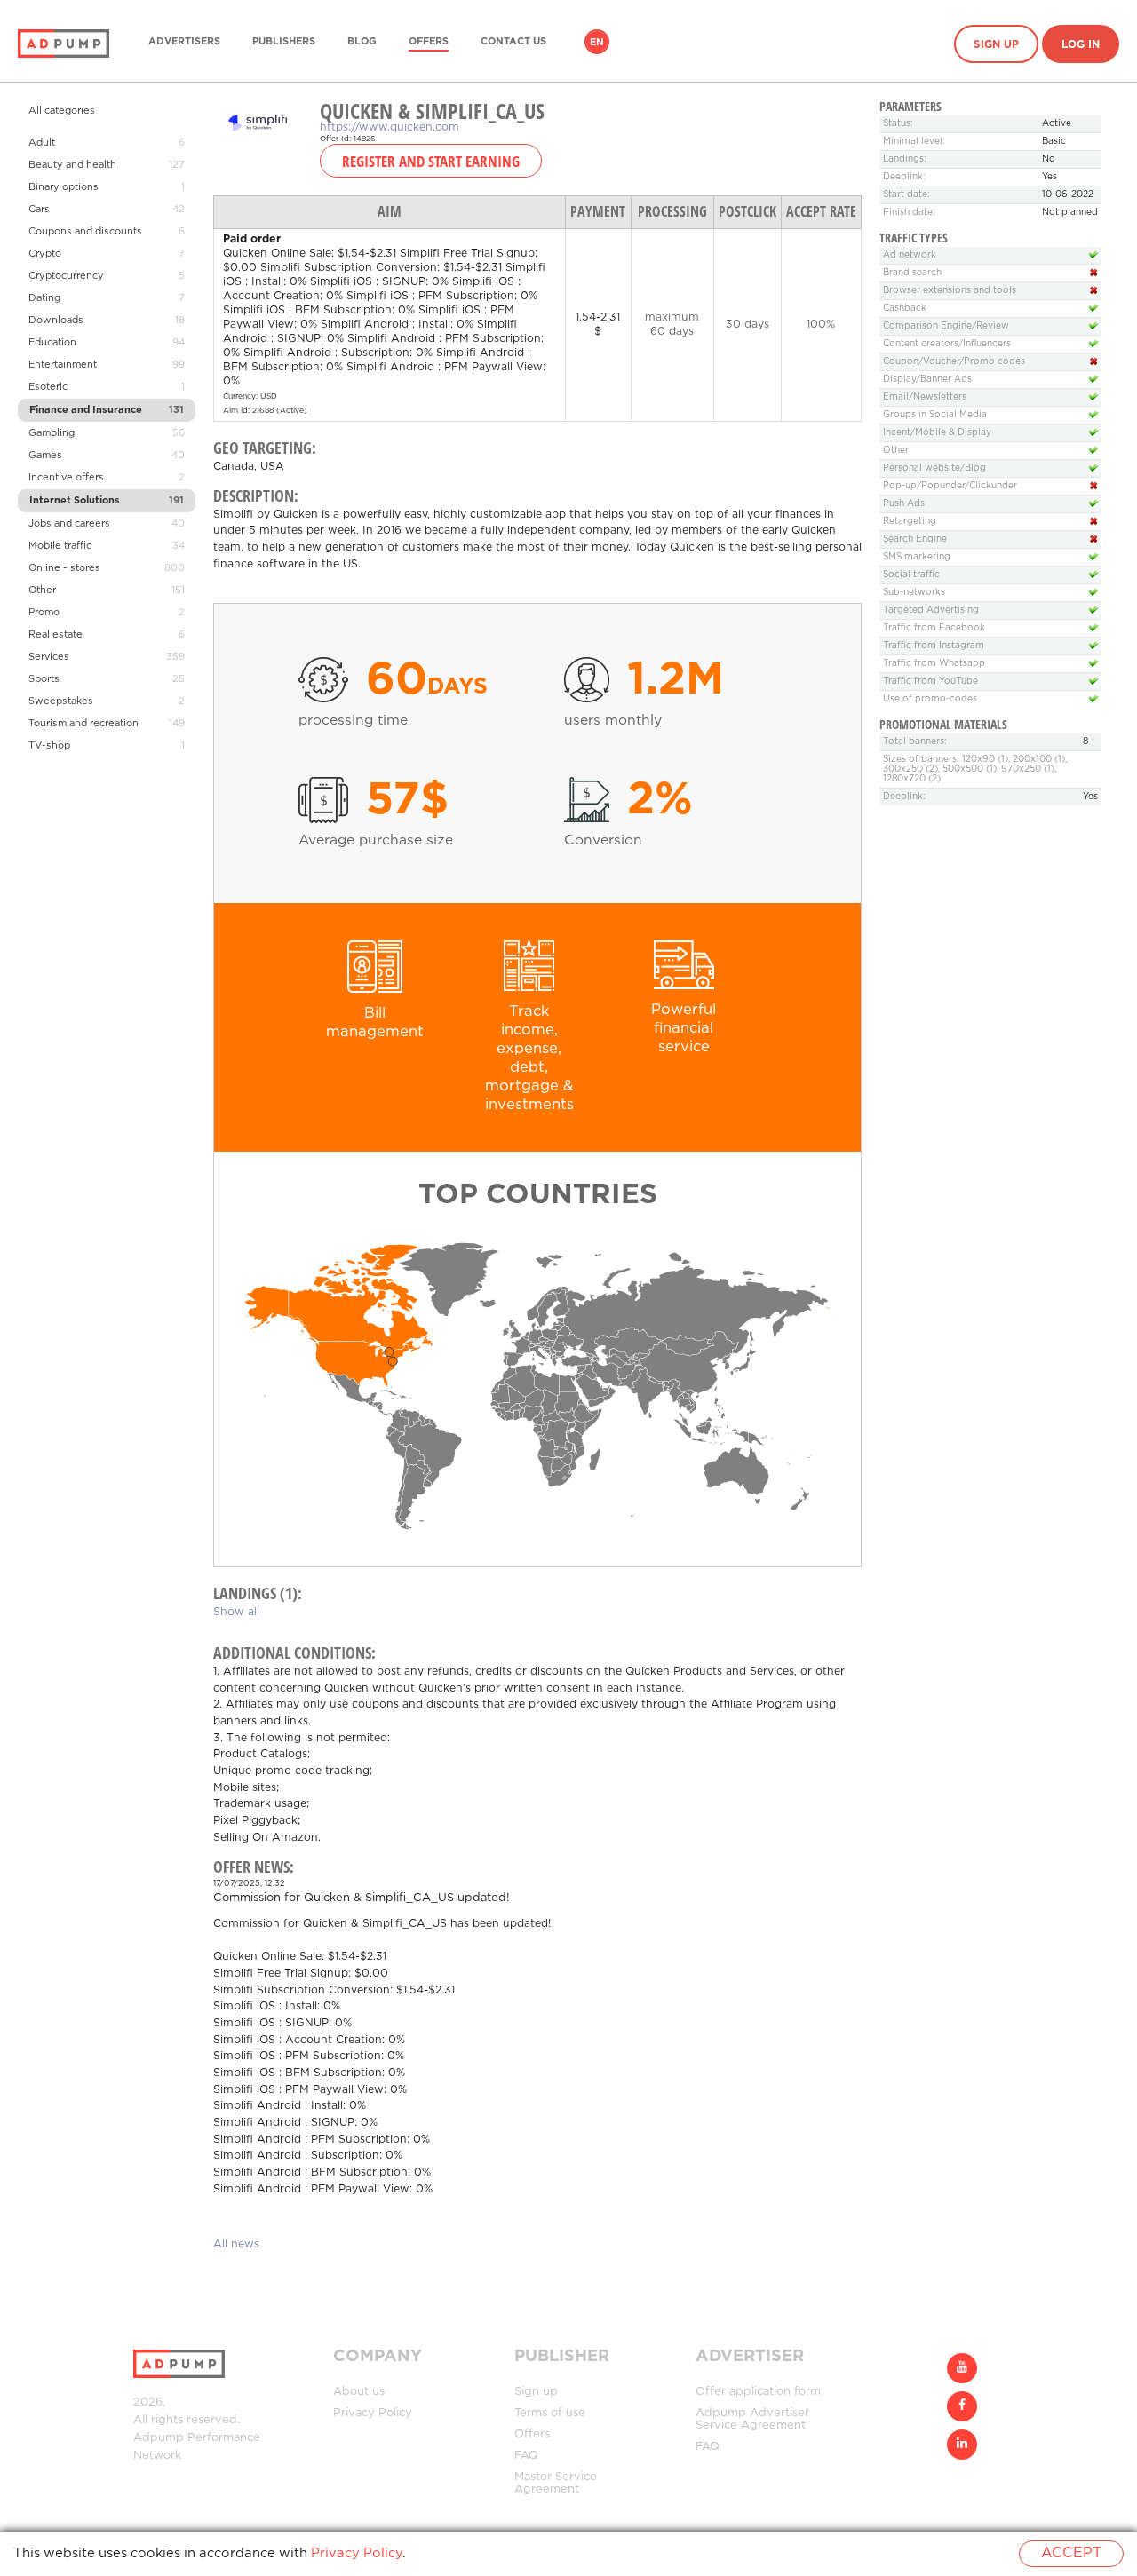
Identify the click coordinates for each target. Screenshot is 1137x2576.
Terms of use (550, 2413)
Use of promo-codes (930, 699)
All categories (62, 111)
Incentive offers (66, 478)
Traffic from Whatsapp (934, 664)
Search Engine (915, 539)
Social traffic (911, 575)
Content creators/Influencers (947, 344)
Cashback (905, 309)
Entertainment (63, 365)
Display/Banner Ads (927, 380)
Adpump (159, 2438)
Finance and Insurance (86, 410)
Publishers (284, 42)
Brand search (912, 273)
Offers (429, 42)
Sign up (996, 45)
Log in (1081, 45)
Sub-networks (914, 593)
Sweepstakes (61, 701)
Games (45, 456)
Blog (362, 42)
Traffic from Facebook (934, 628)
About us (359, 2392)
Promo (44, 613)
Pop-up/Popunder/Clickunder (950, 486)
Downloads (56, 321)
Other (42, 590)
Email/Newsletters (925, 397)
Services (49, 657)
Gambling (52, 433)
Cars (39, 210)
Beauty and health (72, 165)
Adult (42, 143)
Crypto (45, 254)
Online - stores (64, 568)
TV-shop (49, 746)
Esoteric (48, 387)
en (597, 43)
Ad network (910, 255)
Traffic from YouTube (930, 682)
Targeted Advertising (931, 610)
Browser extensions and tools (950, 291)
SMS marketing (917, 557)
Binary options (64, 187)
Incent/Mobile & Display (937, 433)
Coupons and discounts (85, 232)
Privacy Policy (373, 2413)
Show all (236, 1612)
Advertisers (184, 42)
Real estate (56, 635)
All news (236, 2244)
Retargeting (910, 522)
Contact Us (513, 42)
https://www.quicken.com (390, 127)
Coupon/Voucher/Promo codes (954, 362)
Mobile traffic (60, 546)
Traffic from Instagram (934, 646)
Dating (44, 298)
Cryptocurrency (66, 276)
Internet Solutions (75, 501)
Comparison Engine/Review (946, 326)
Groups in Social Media (935, 415)
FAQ (526, 2456)
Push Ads (904, 504)
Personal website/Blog (934, 468)
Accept (1071, 2553)
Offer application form (758, 2392)
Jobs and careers (69, 524)
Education (52, 343)
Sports (44, 679)
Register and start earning (431, 161)
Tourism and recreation (83, 724)
